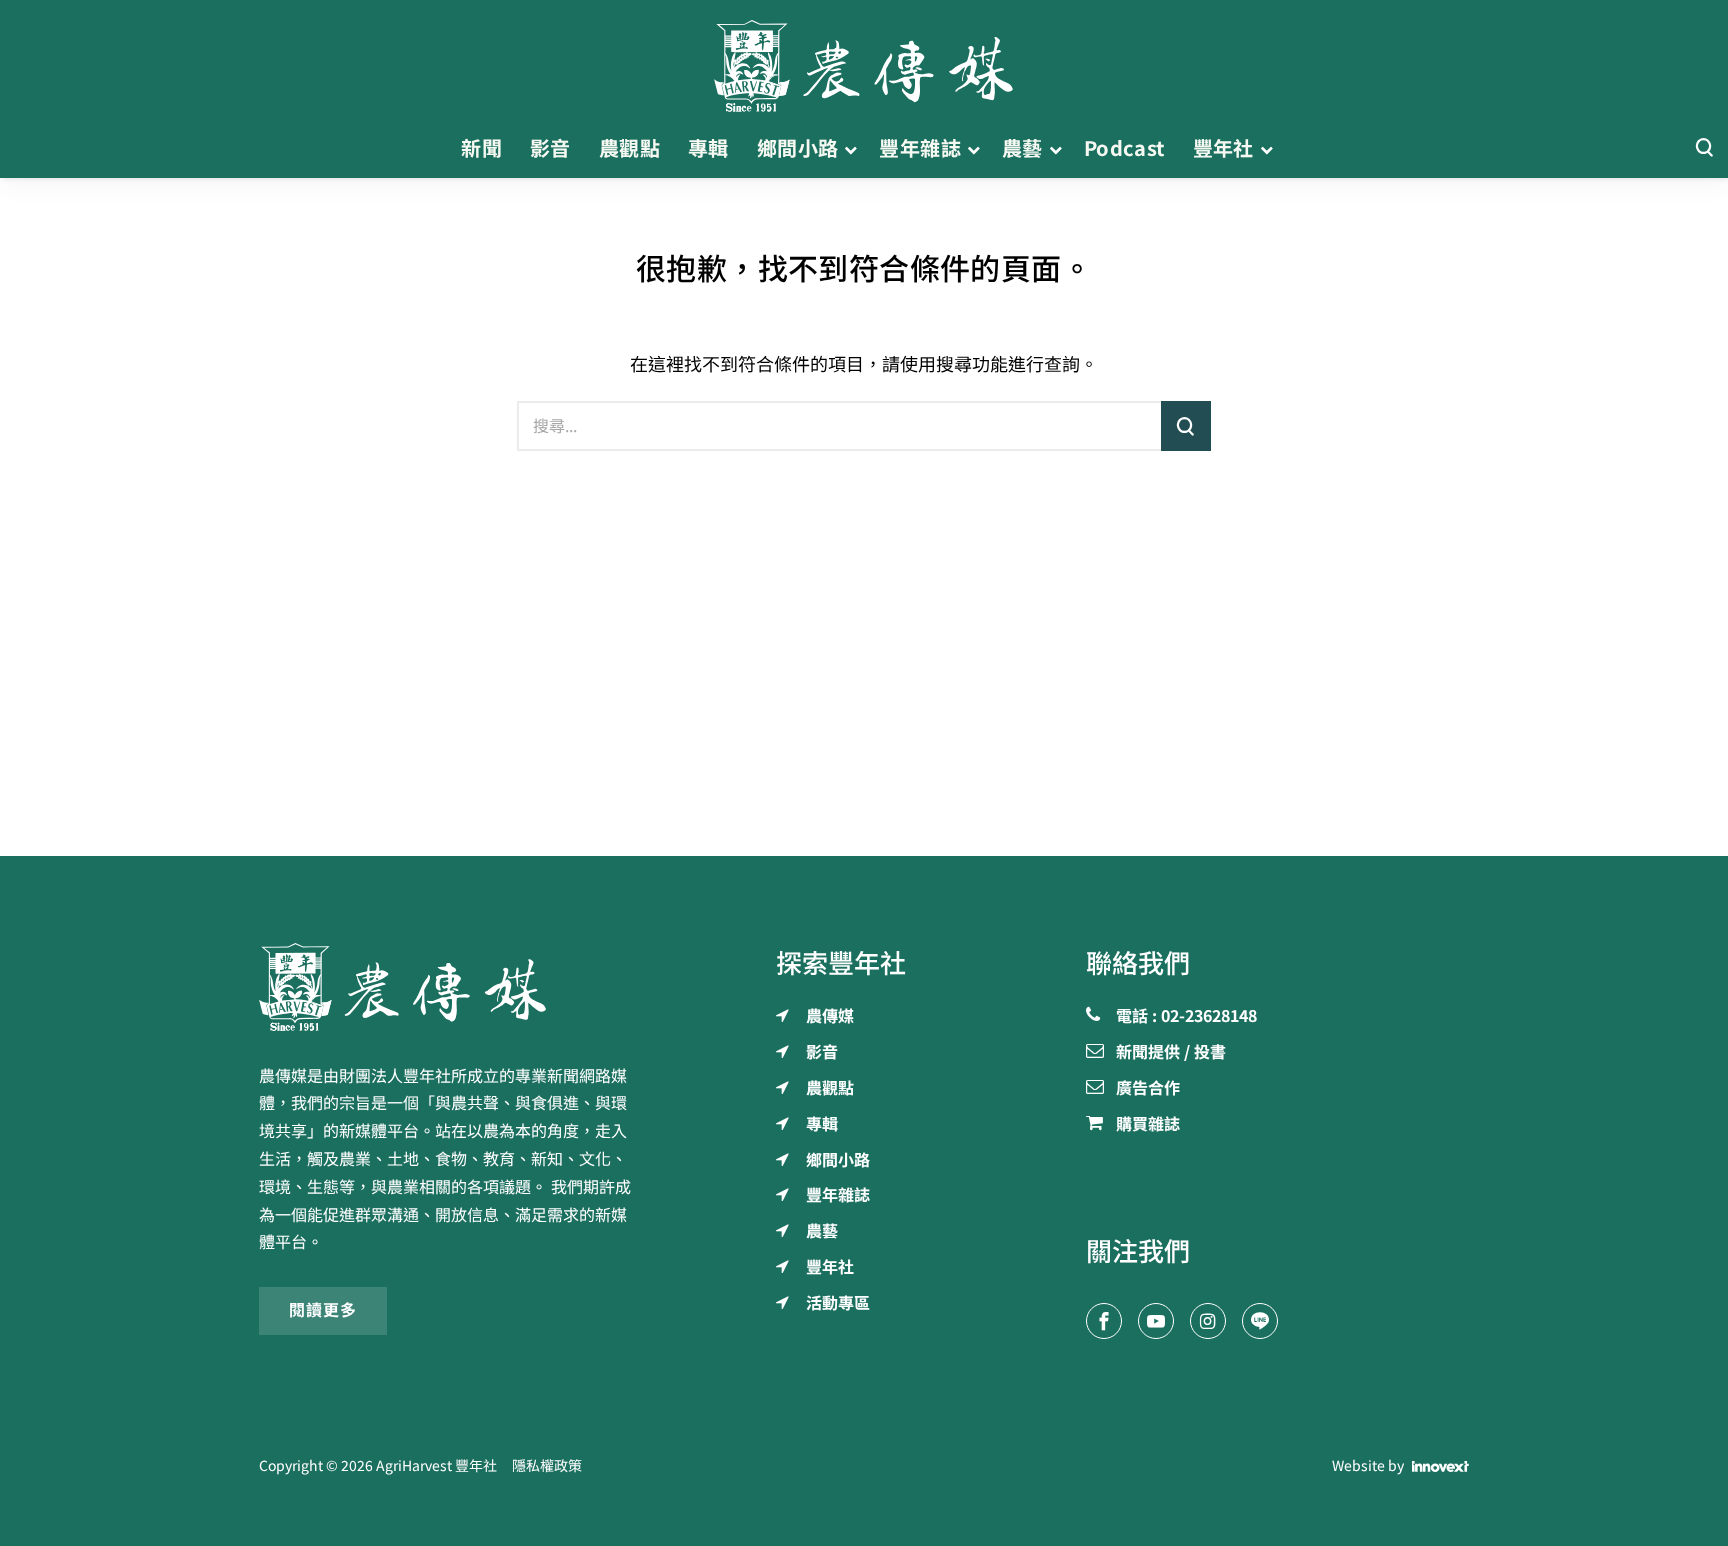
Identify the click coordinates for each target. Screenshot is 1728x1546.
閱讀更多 (323, 1310)
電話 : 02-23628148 (1186, 1017)
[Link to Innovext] (1440, 1467)
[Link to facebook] (1104, 1321)
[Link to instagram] (1208, 1321)
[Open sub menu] (850, 149)
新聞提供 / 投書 (1171, 1053)
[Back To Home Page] (450, 987)
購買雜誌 (1148, 1125)
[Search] (1704, 148)
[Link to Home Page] (864, 60)
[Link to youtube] (1156, 1321)
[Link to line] (1260, 1321)
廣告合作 (1148, 1089)
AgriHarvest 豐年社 (436, 1466)
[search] (1186, 426)
